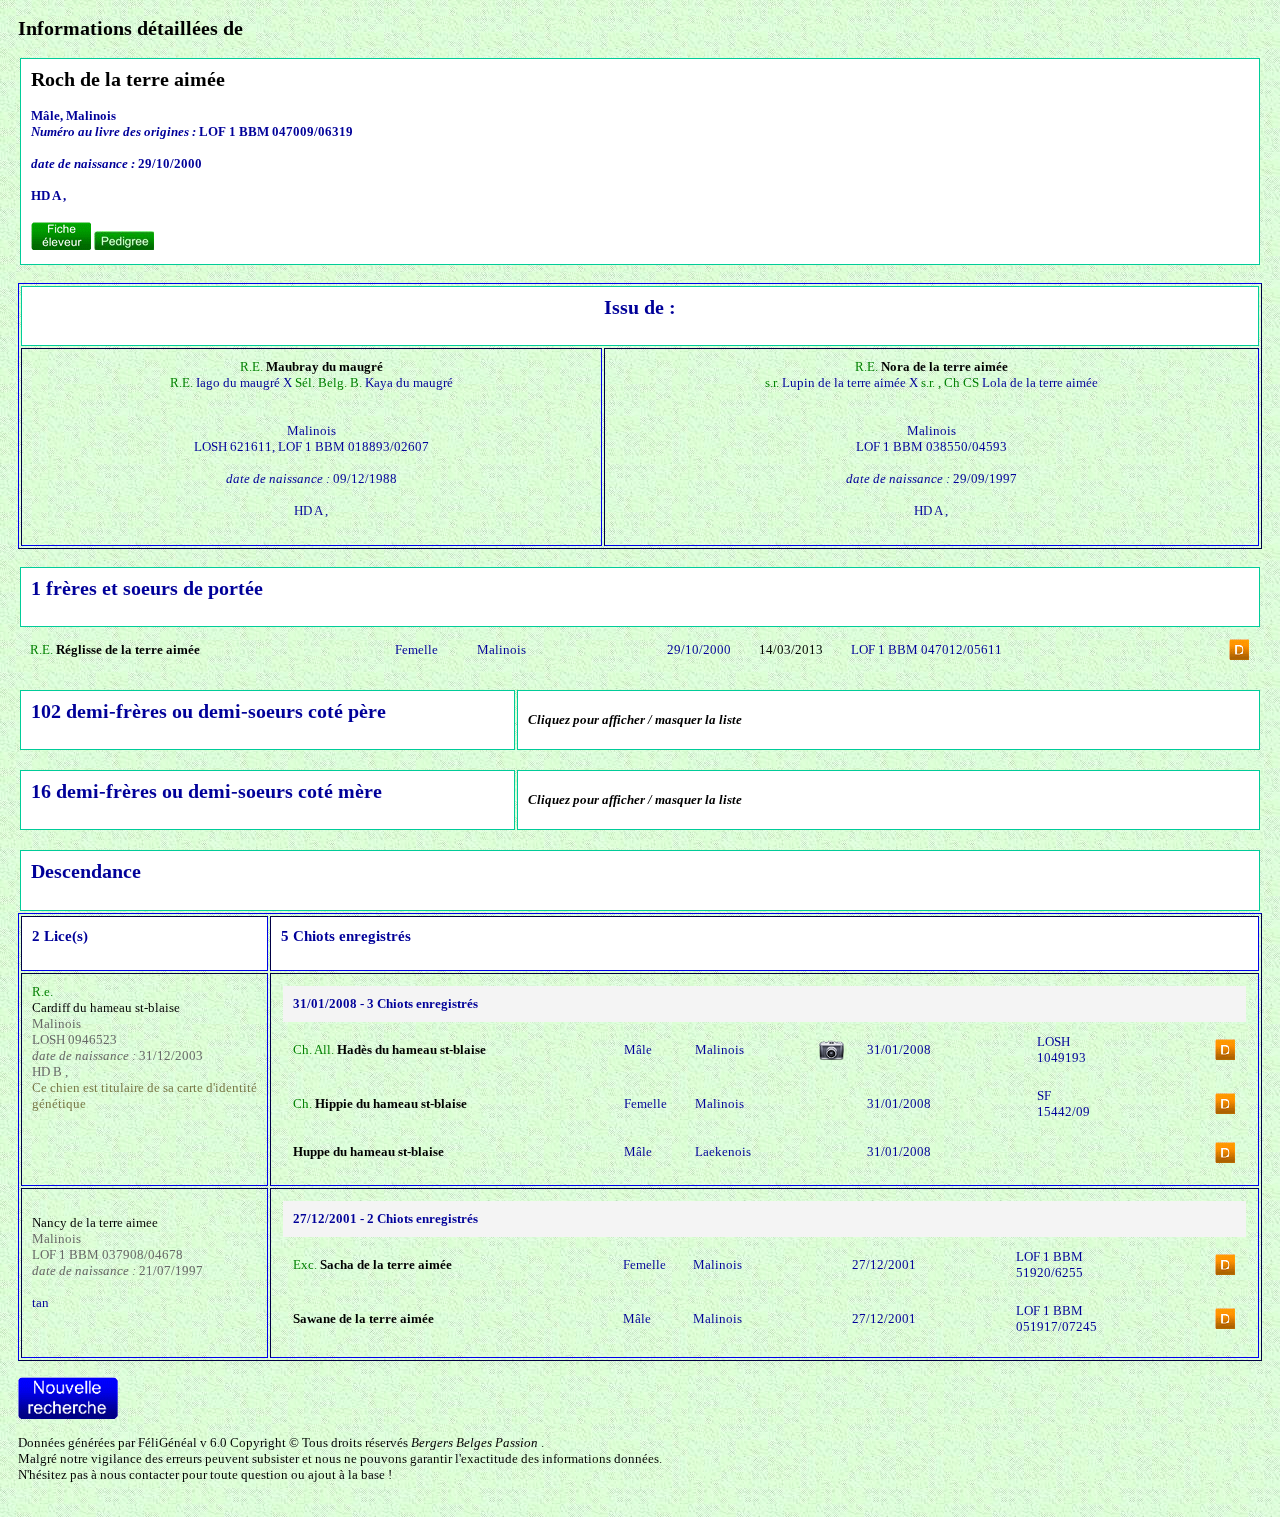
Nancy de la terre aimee (95, 1222)
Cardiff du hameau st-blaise (106, 1007)
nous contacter (139, 1474)
